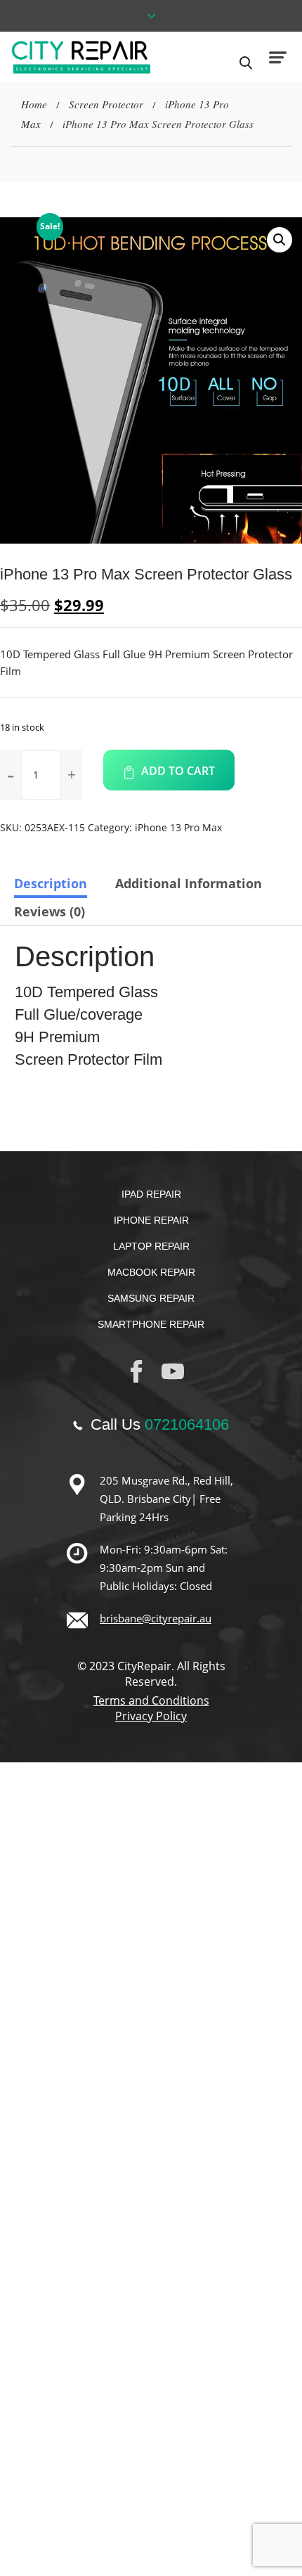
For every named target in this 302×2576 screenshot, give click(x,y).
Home (34, 104)
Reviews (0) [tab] (50, 911)
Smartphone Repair (151, 1324)
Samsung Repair (151, 1298)
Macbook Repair (151, 1272)
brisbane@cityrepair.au (156, 1618)
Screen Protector (106, 104)
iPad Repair (151, 1194)
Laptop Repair (151, 1246)
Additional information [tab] (189, 883)
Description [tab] (51, 883)
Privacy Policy (151, 1716)
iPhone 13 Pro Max (178, 827)
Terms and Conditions (151, 1700)
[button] (280, 240)
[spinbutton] (41, 775)
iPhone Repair (151, 1220)
